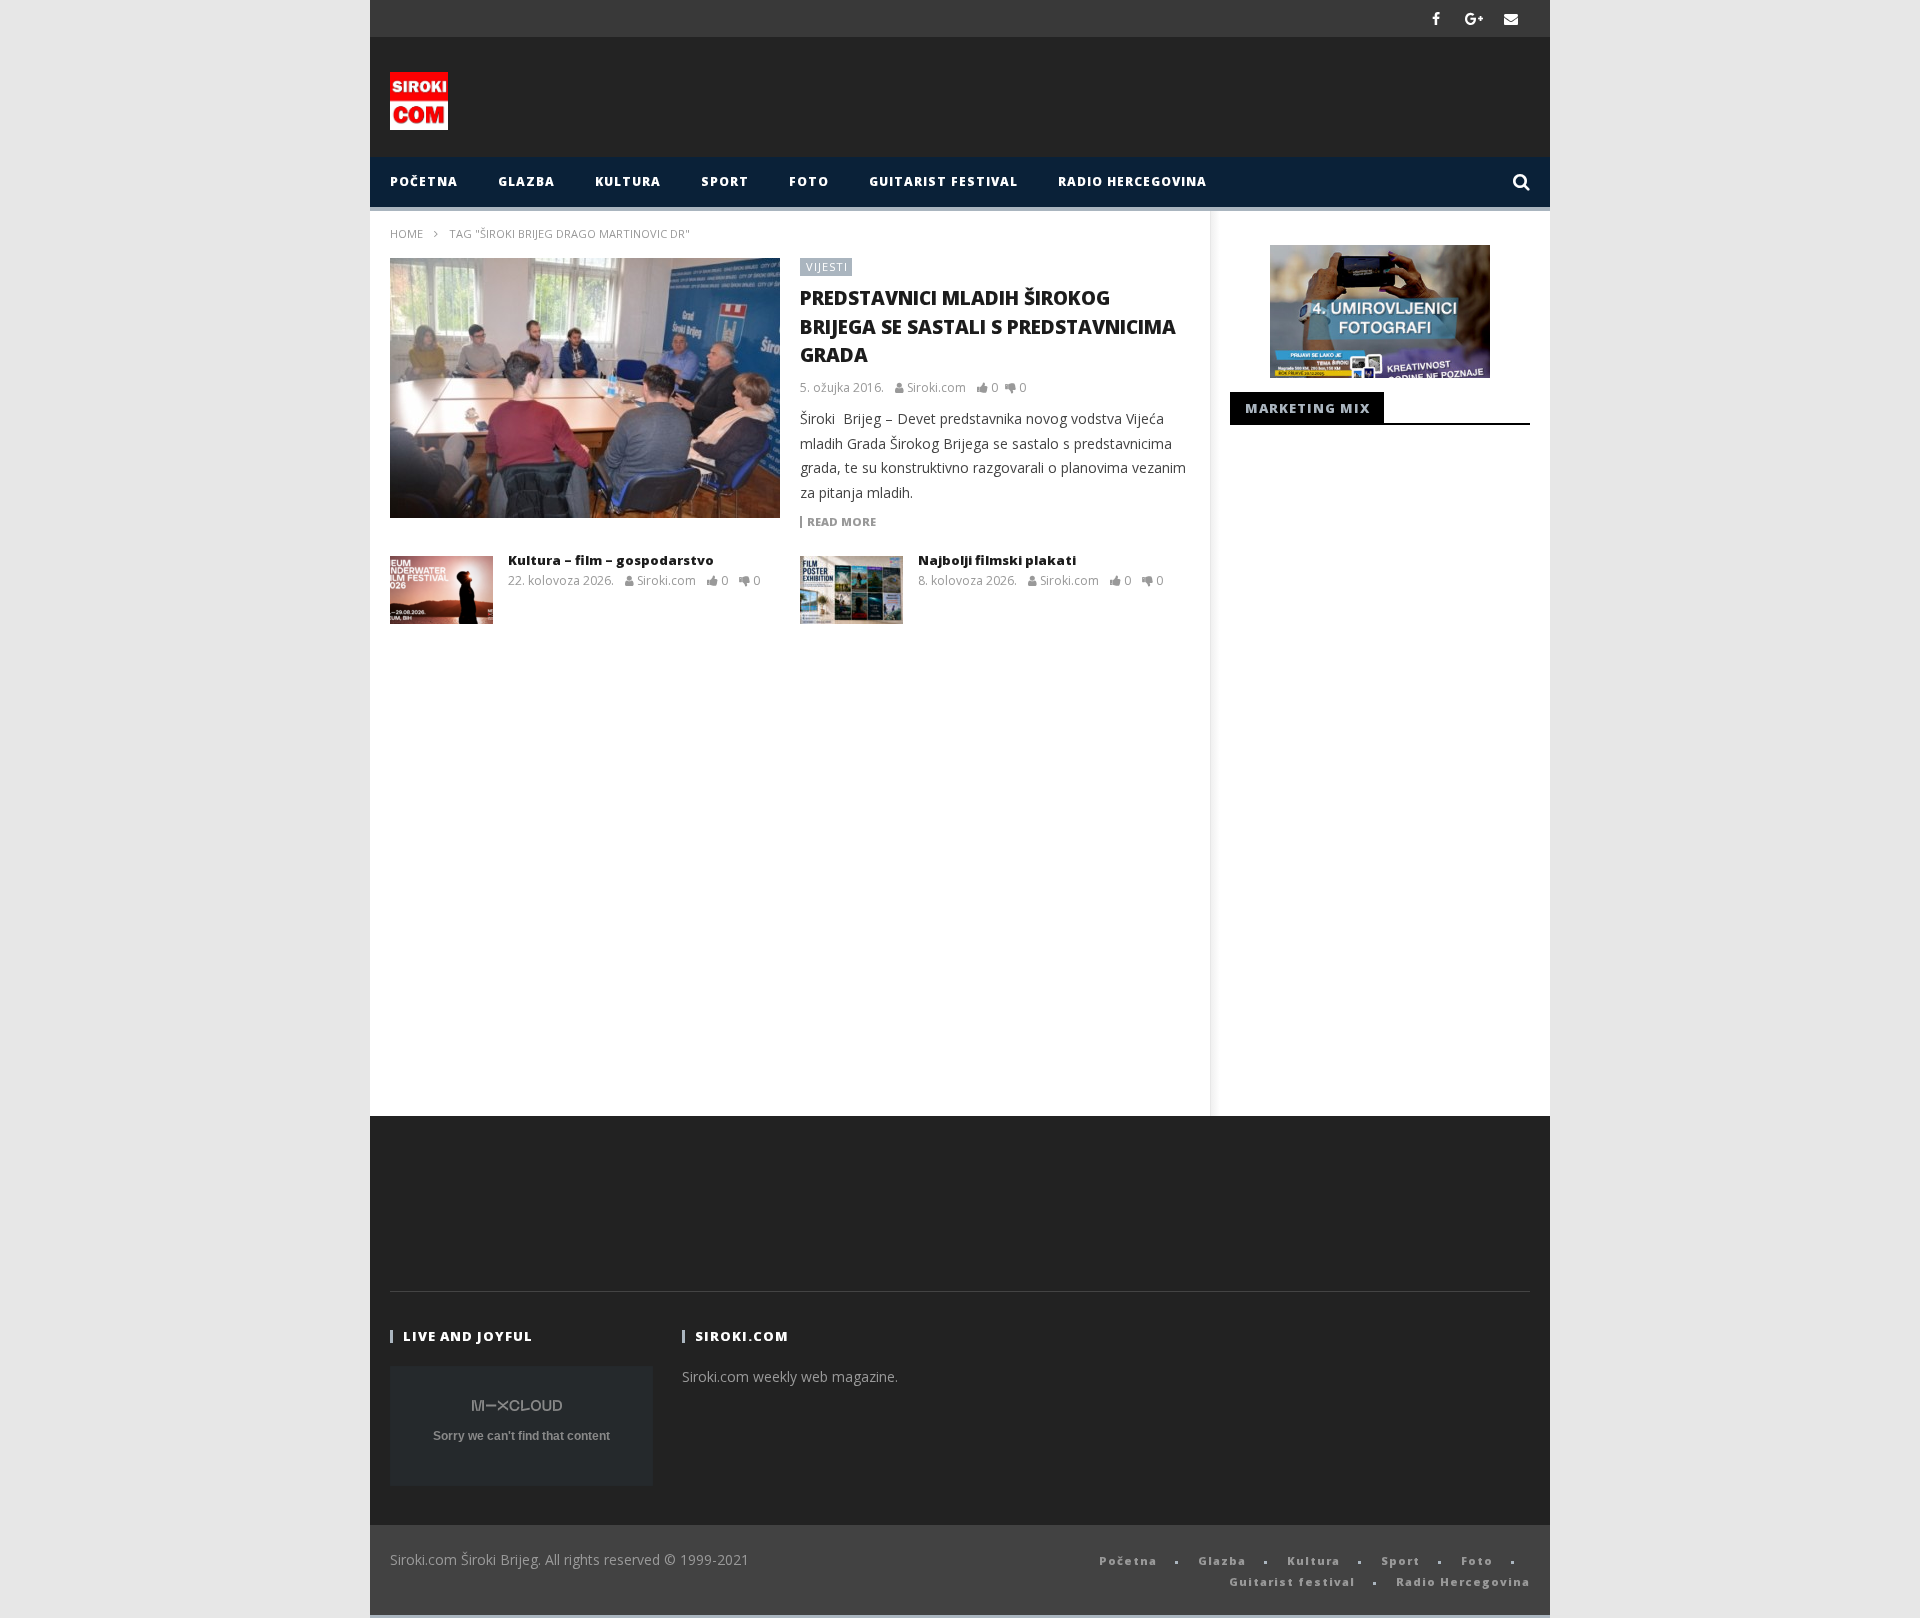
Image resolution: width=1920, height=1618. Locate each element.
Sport (725, 181)
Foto (809, 181)
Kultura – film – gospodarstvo (611, 560)
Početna (424, 181)
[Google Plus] (1474, 18)
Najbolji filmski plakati (997, 560)
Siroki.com (936, 388)
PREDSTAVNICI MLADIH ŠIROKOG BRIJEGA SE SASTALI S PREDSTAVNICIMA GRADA (988, 326)
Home (406, 233)
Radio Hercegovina (1132, 181)
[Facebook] (1436, 18)
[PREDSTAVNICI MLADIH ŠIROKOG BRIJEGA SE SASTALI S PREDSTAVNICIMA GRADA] (585, 388)
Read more (841, 522)
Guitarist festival (943, 181)
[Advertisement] (1157, 102)
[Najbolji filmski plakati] (851, 590)
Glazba (526, 181)
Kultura (628, 181)
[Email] (1511, 18)
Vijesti (827, 266)
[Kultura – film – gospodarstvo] (441, 590)
